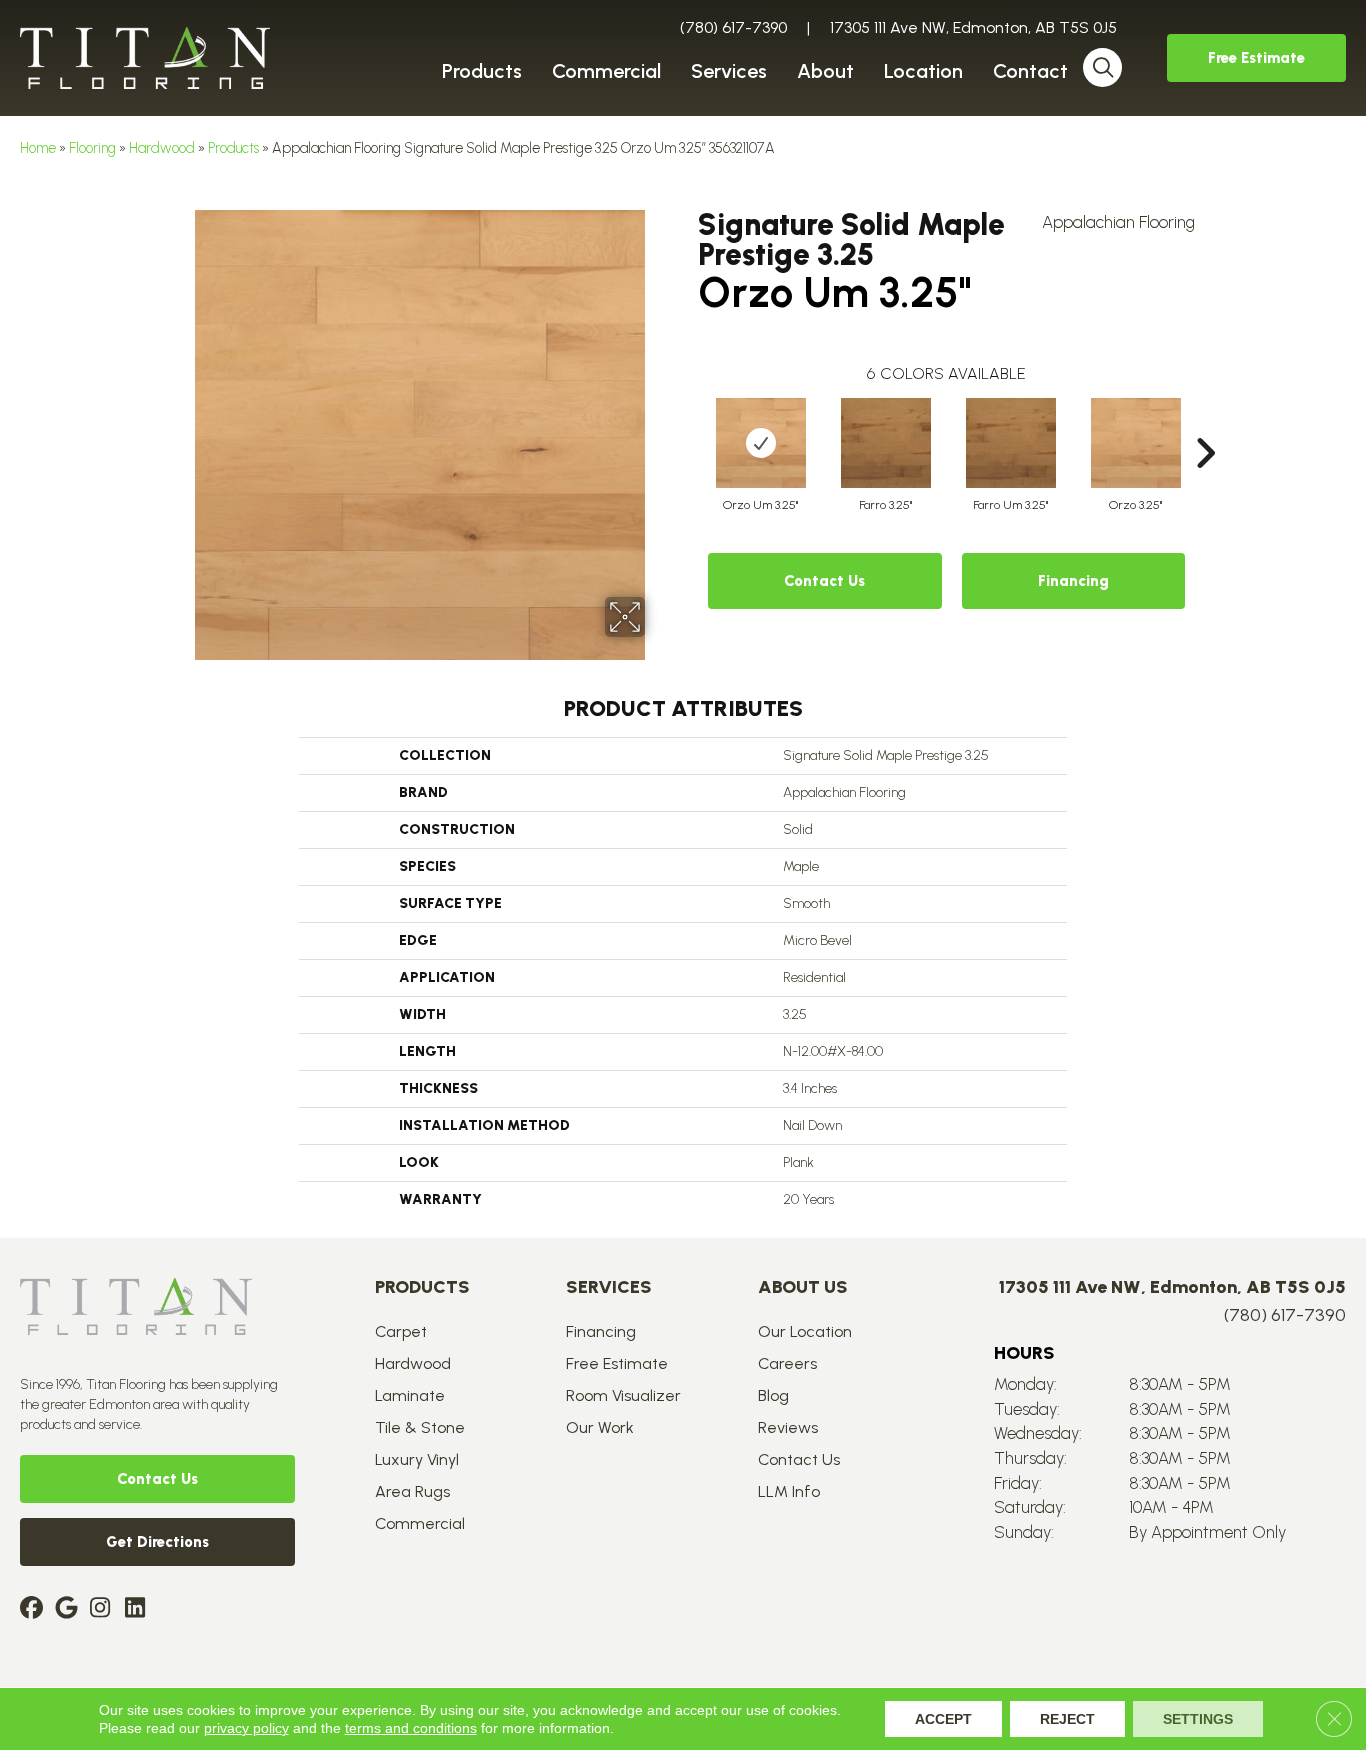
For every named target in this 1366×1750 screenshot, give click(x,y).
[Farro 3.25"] (886, 443)
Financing (1073, 581)
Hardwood (162, 148)
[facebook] (34, 1609)
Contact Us (824, 581)
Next (1205, 423)
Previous (688, 423)
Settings (1198, 1719)
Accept (943, 1719)
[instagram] (104, 1609)
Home (38, 148)
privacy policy (246, 1728)
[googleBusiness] (69, 1609)
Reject (1067, 1719)
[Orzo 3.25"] (1136, 443)
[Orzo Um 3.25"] (761, 443)
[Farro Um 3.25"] (1011, 443)
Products (233, 148)
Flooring (92, 148)
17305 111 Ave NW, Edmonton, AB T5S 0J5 (973, 27)
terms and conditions (411, 1728)
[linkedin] (139, 1609)
